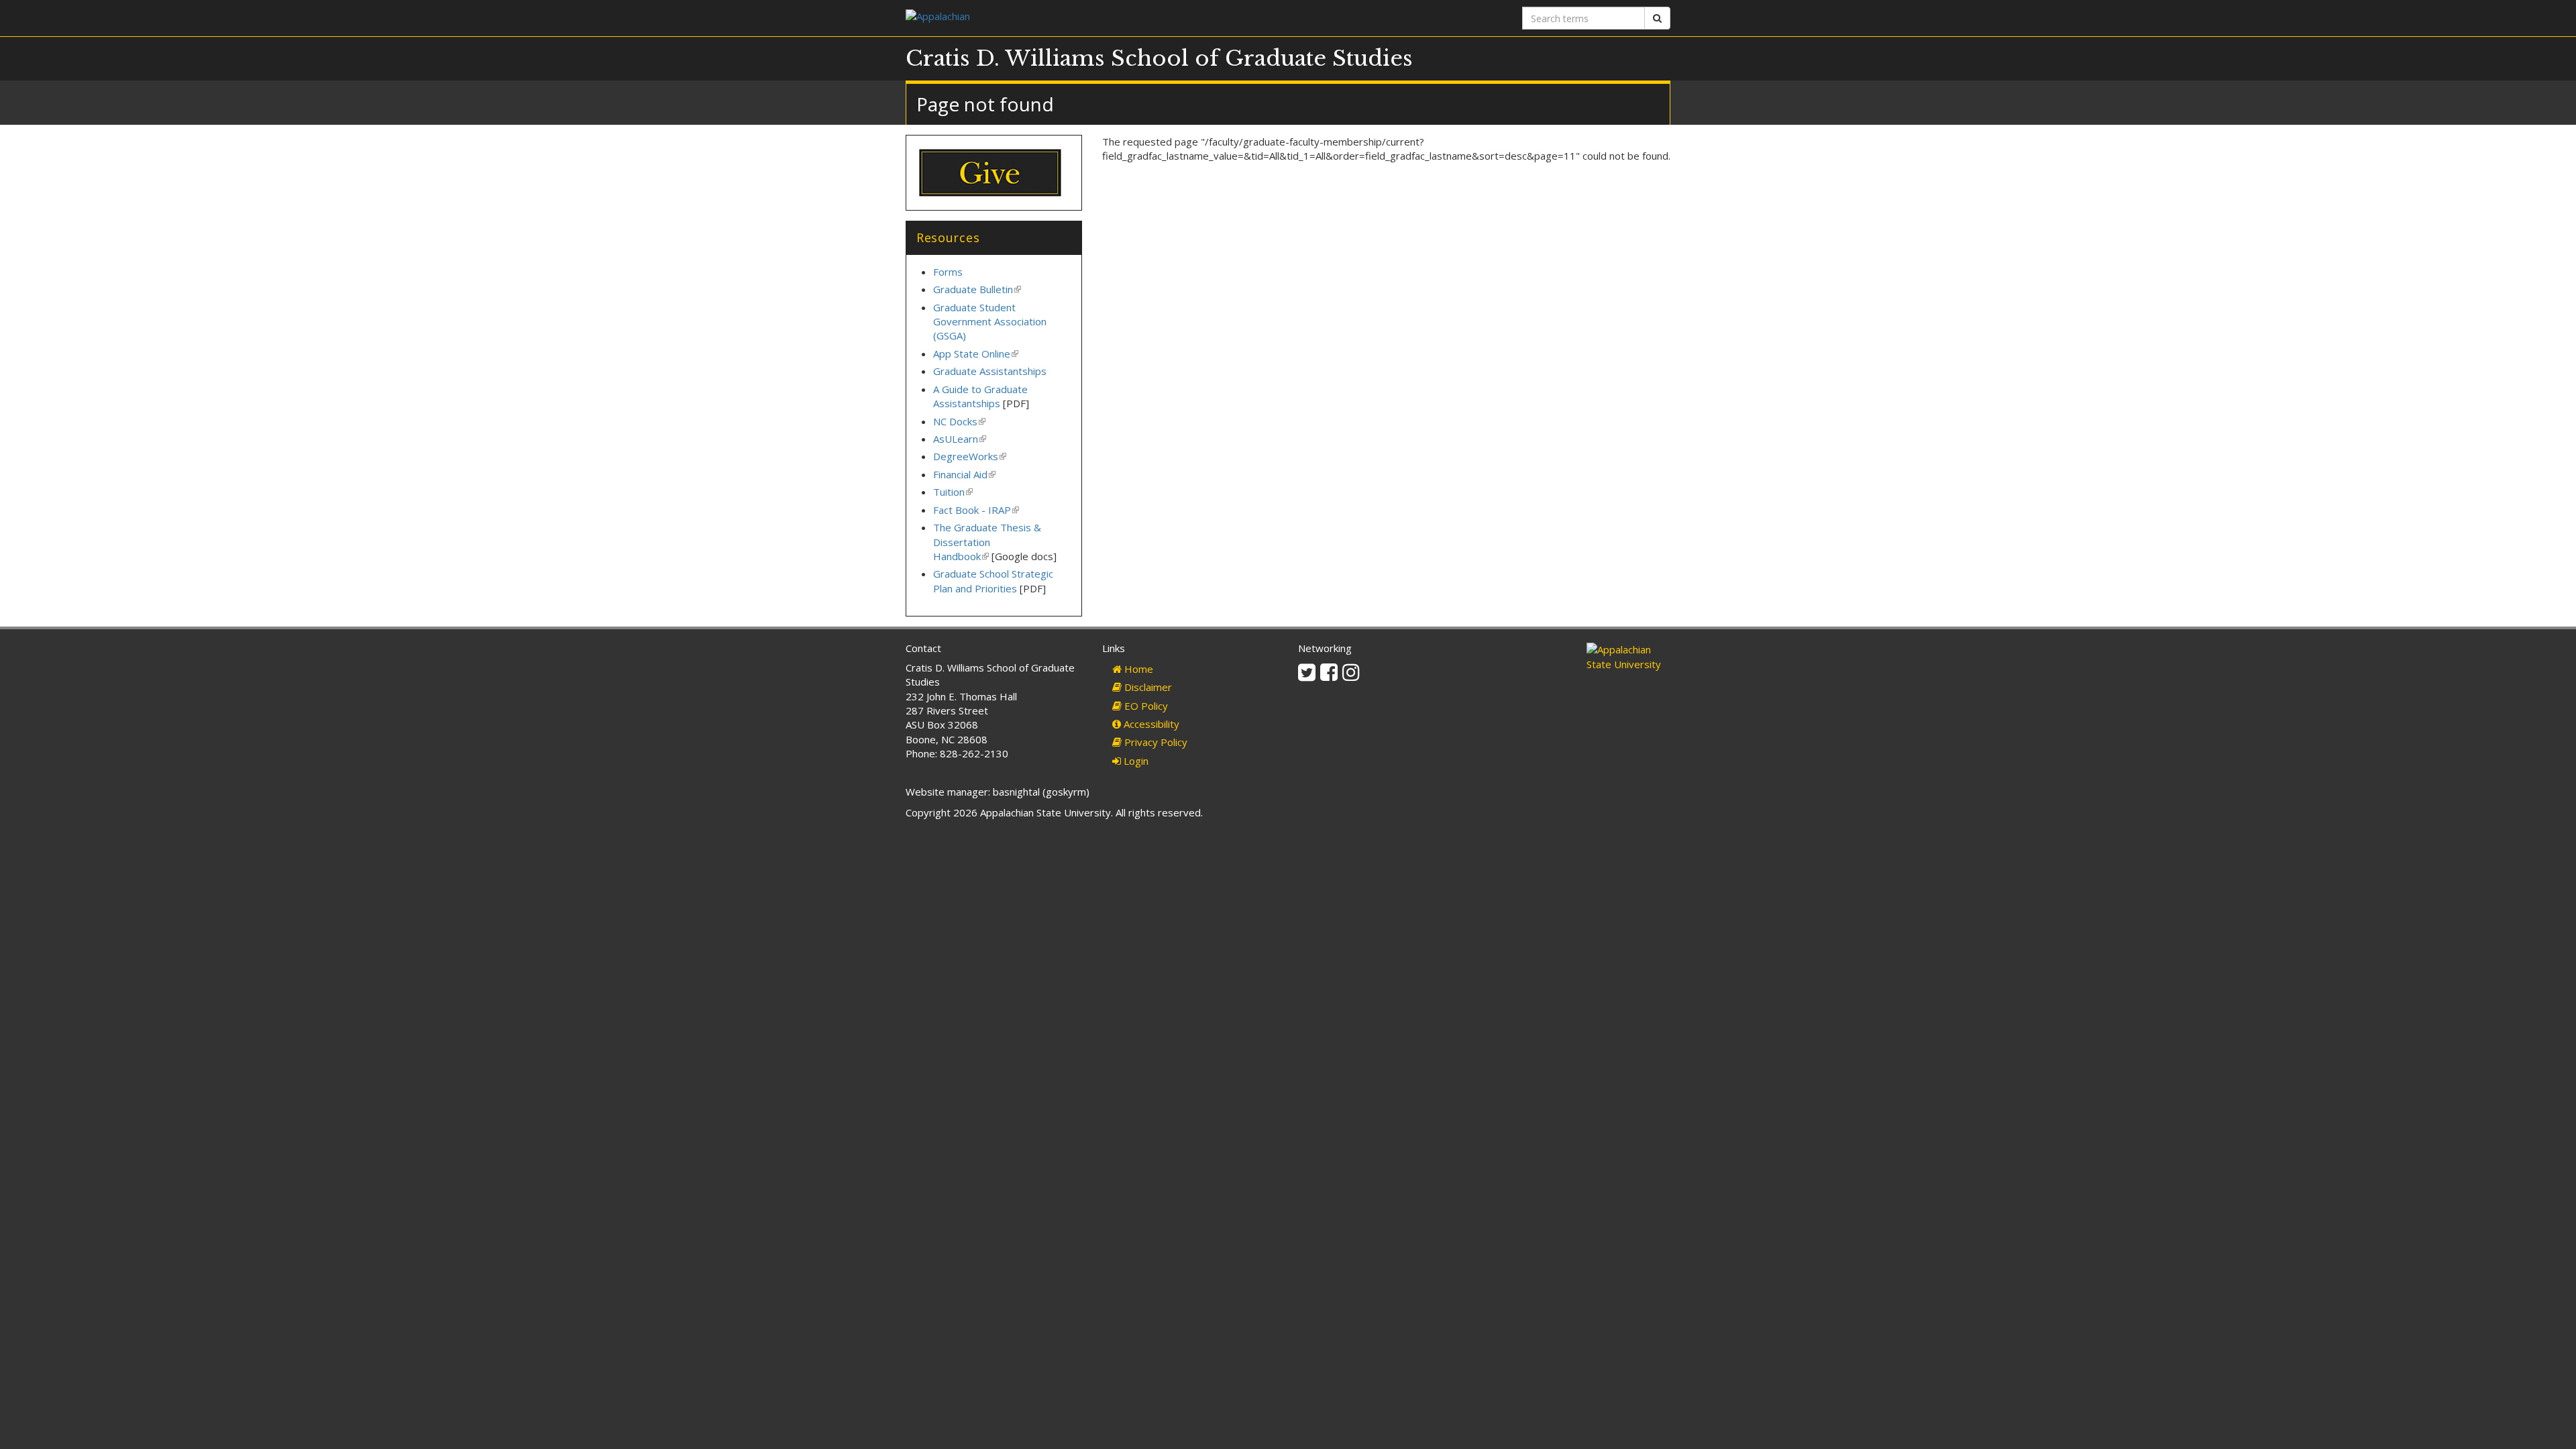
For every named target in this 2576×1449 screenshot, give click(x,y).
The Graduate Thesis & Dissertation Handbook (987, 542)
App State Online (976, 354)
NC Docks (959, 421)
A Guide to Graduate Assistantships (980, 396)
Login (1135, 761)
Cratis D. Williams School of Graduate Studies (1159, 58)
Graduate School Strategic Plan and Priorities (993, 581)
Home (1137, 669)
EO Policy (1145, 706)
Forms (948, 272)
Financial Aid (964, 474)
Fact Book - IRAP (976, 510)
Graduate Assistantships (990, 371)
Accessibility (1150, 724)
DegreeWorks (970, 456)
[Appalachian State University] (1092, 18)
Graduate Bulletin (977, 289)
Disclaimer (1147, 687)
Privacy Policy (1155, 742)
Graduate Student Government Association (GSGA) (990, 322)
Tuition (953, 492)
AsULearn (960, 439)
